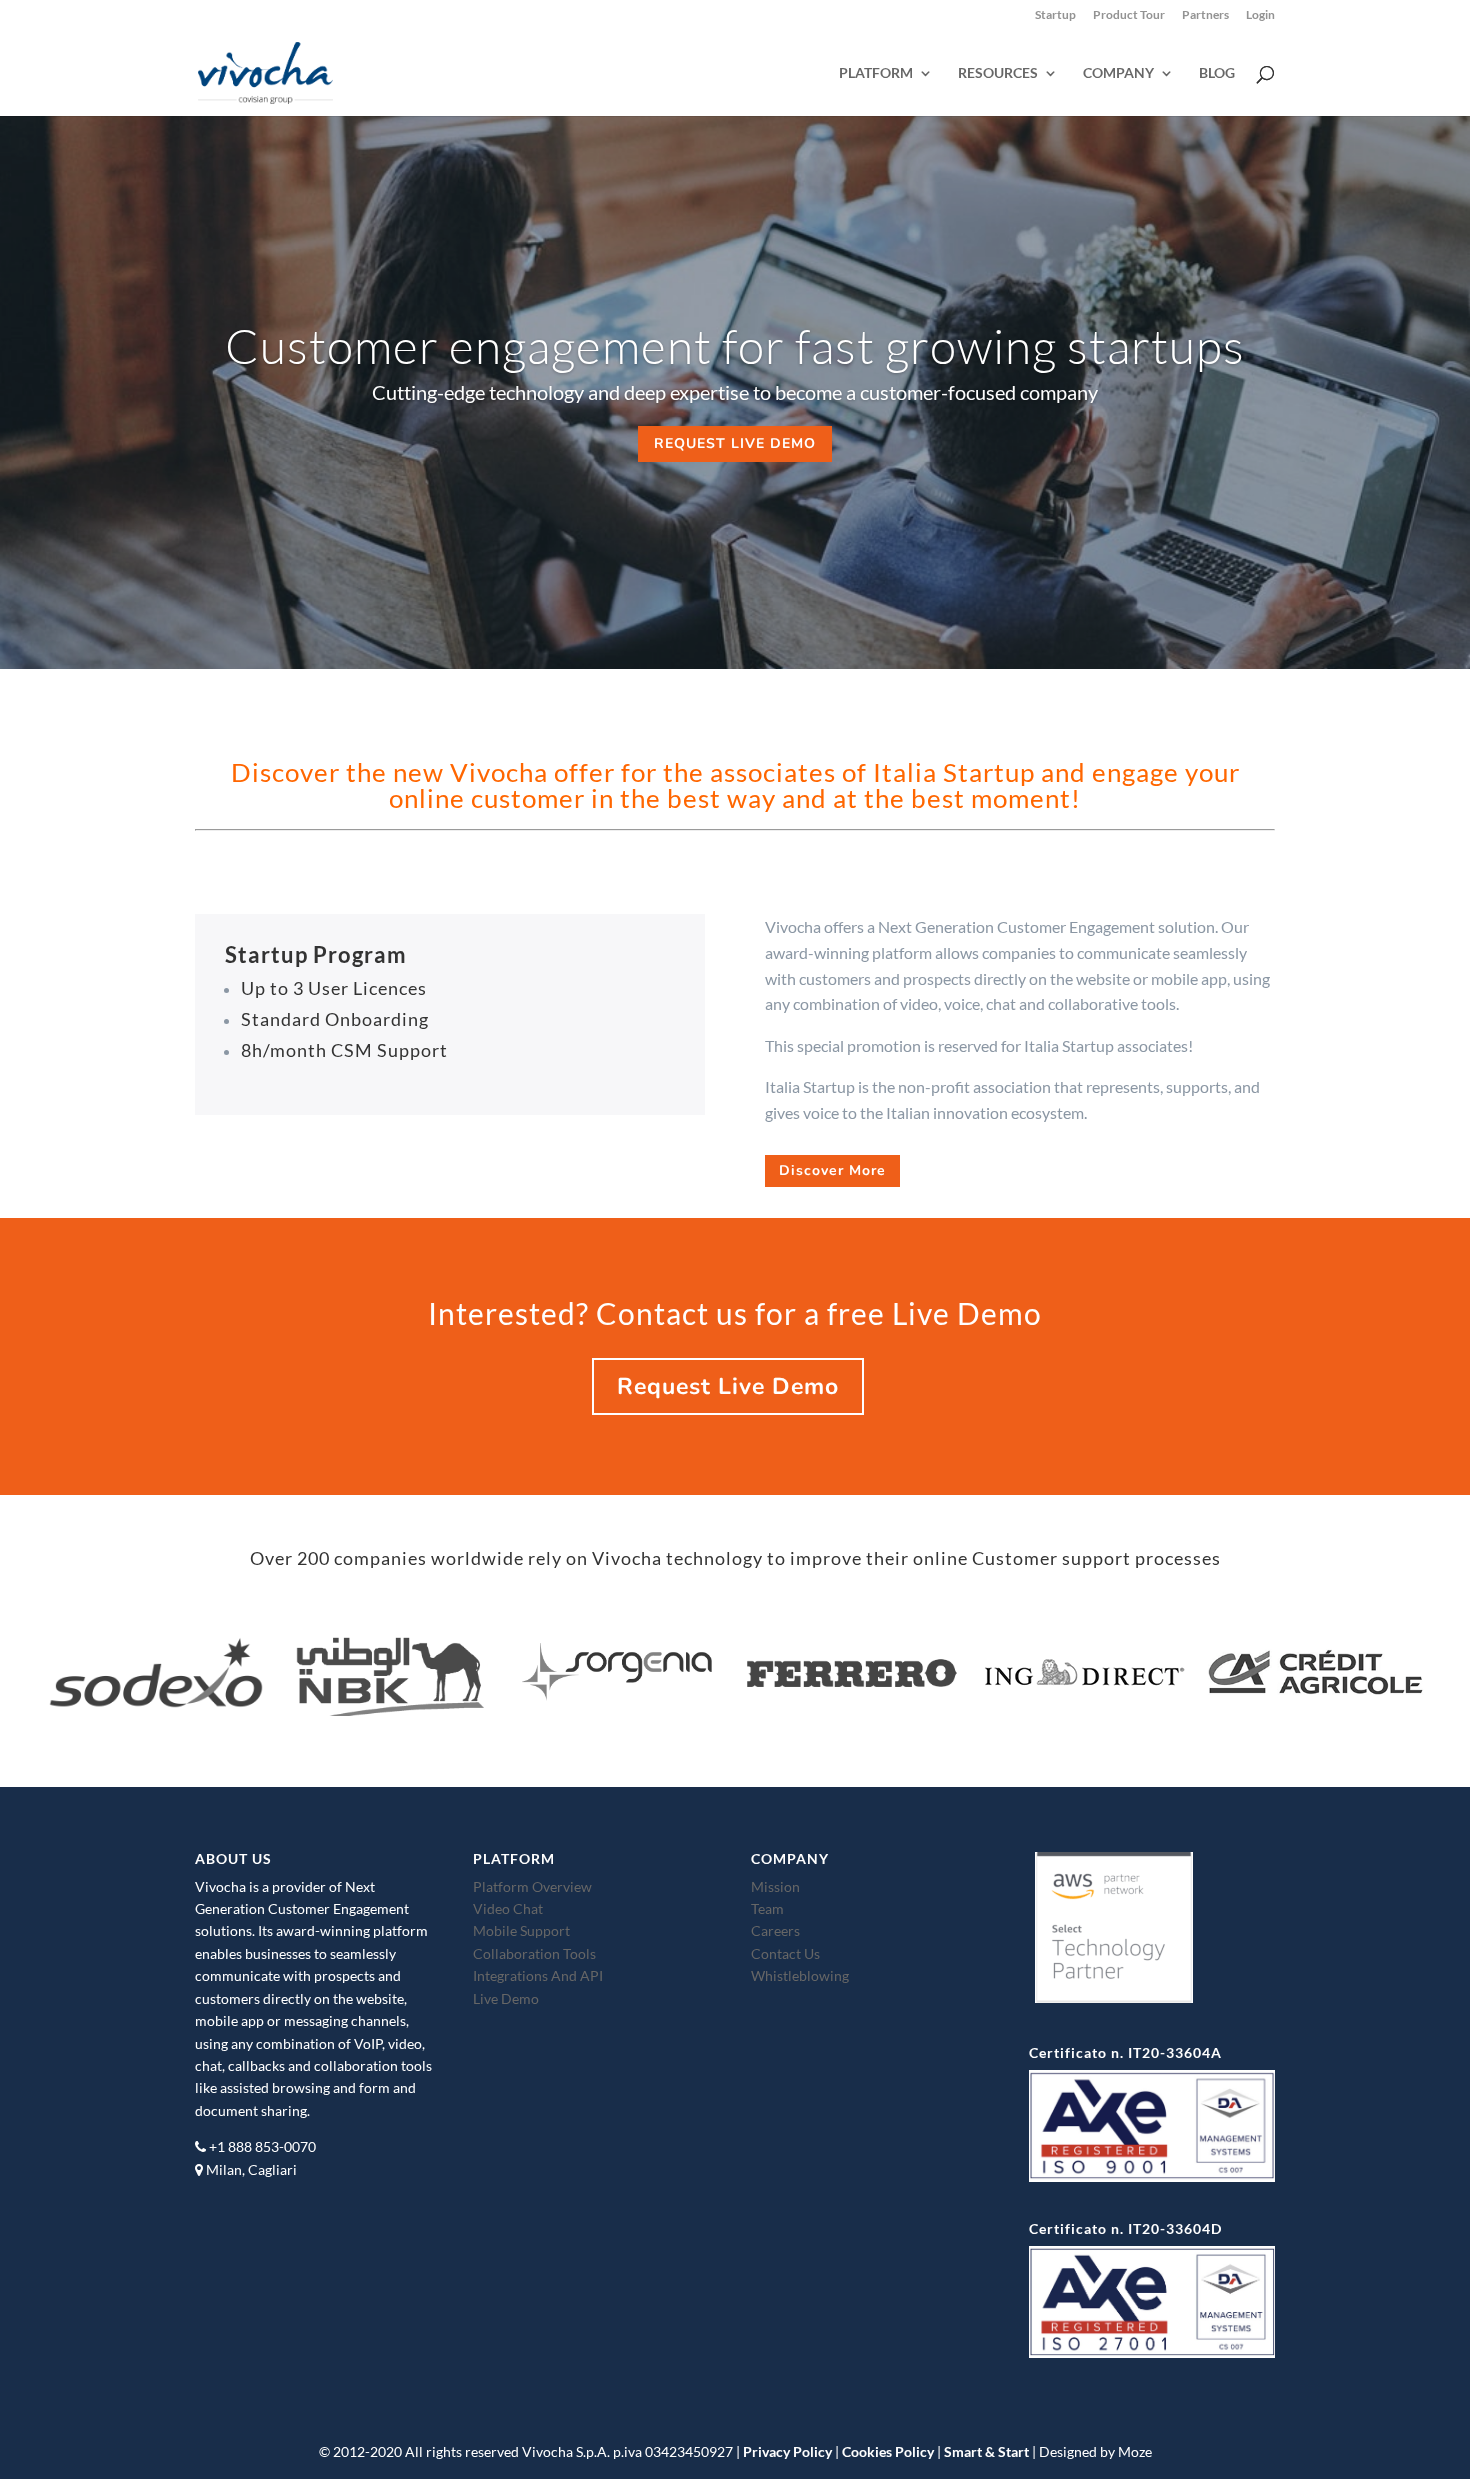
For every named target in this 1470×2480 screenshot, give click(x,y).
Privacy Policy (787, 2451)
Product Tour (1129, 15)
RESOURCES (998, 73)
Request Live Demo (728, 1386)
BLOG (1217, 73)
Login (1260, 15)
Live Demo (506, 1998)
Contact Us (785, 1953)
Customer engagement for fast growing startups (735, 345)
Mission (775, 1886)
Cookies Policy (888, 2451)
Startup (1055, 15)
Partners (1205, 15)
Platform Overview (532, 1886)
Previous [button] (29, 1691)
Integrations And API (538, 1975)
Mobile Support (521, 1930)
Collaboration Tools (534, 1953)
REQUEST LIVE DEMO (735, 443)
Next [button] (1441, 1691)
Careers (775, 1930)
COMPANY (1118, 73)
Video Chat (508, 1908)
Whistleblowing (800, 1975)
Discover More (832, 1170)
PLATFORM (876, 73)
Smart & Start (986, 2451)
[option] (156, 1675)
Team (767, 1908)
